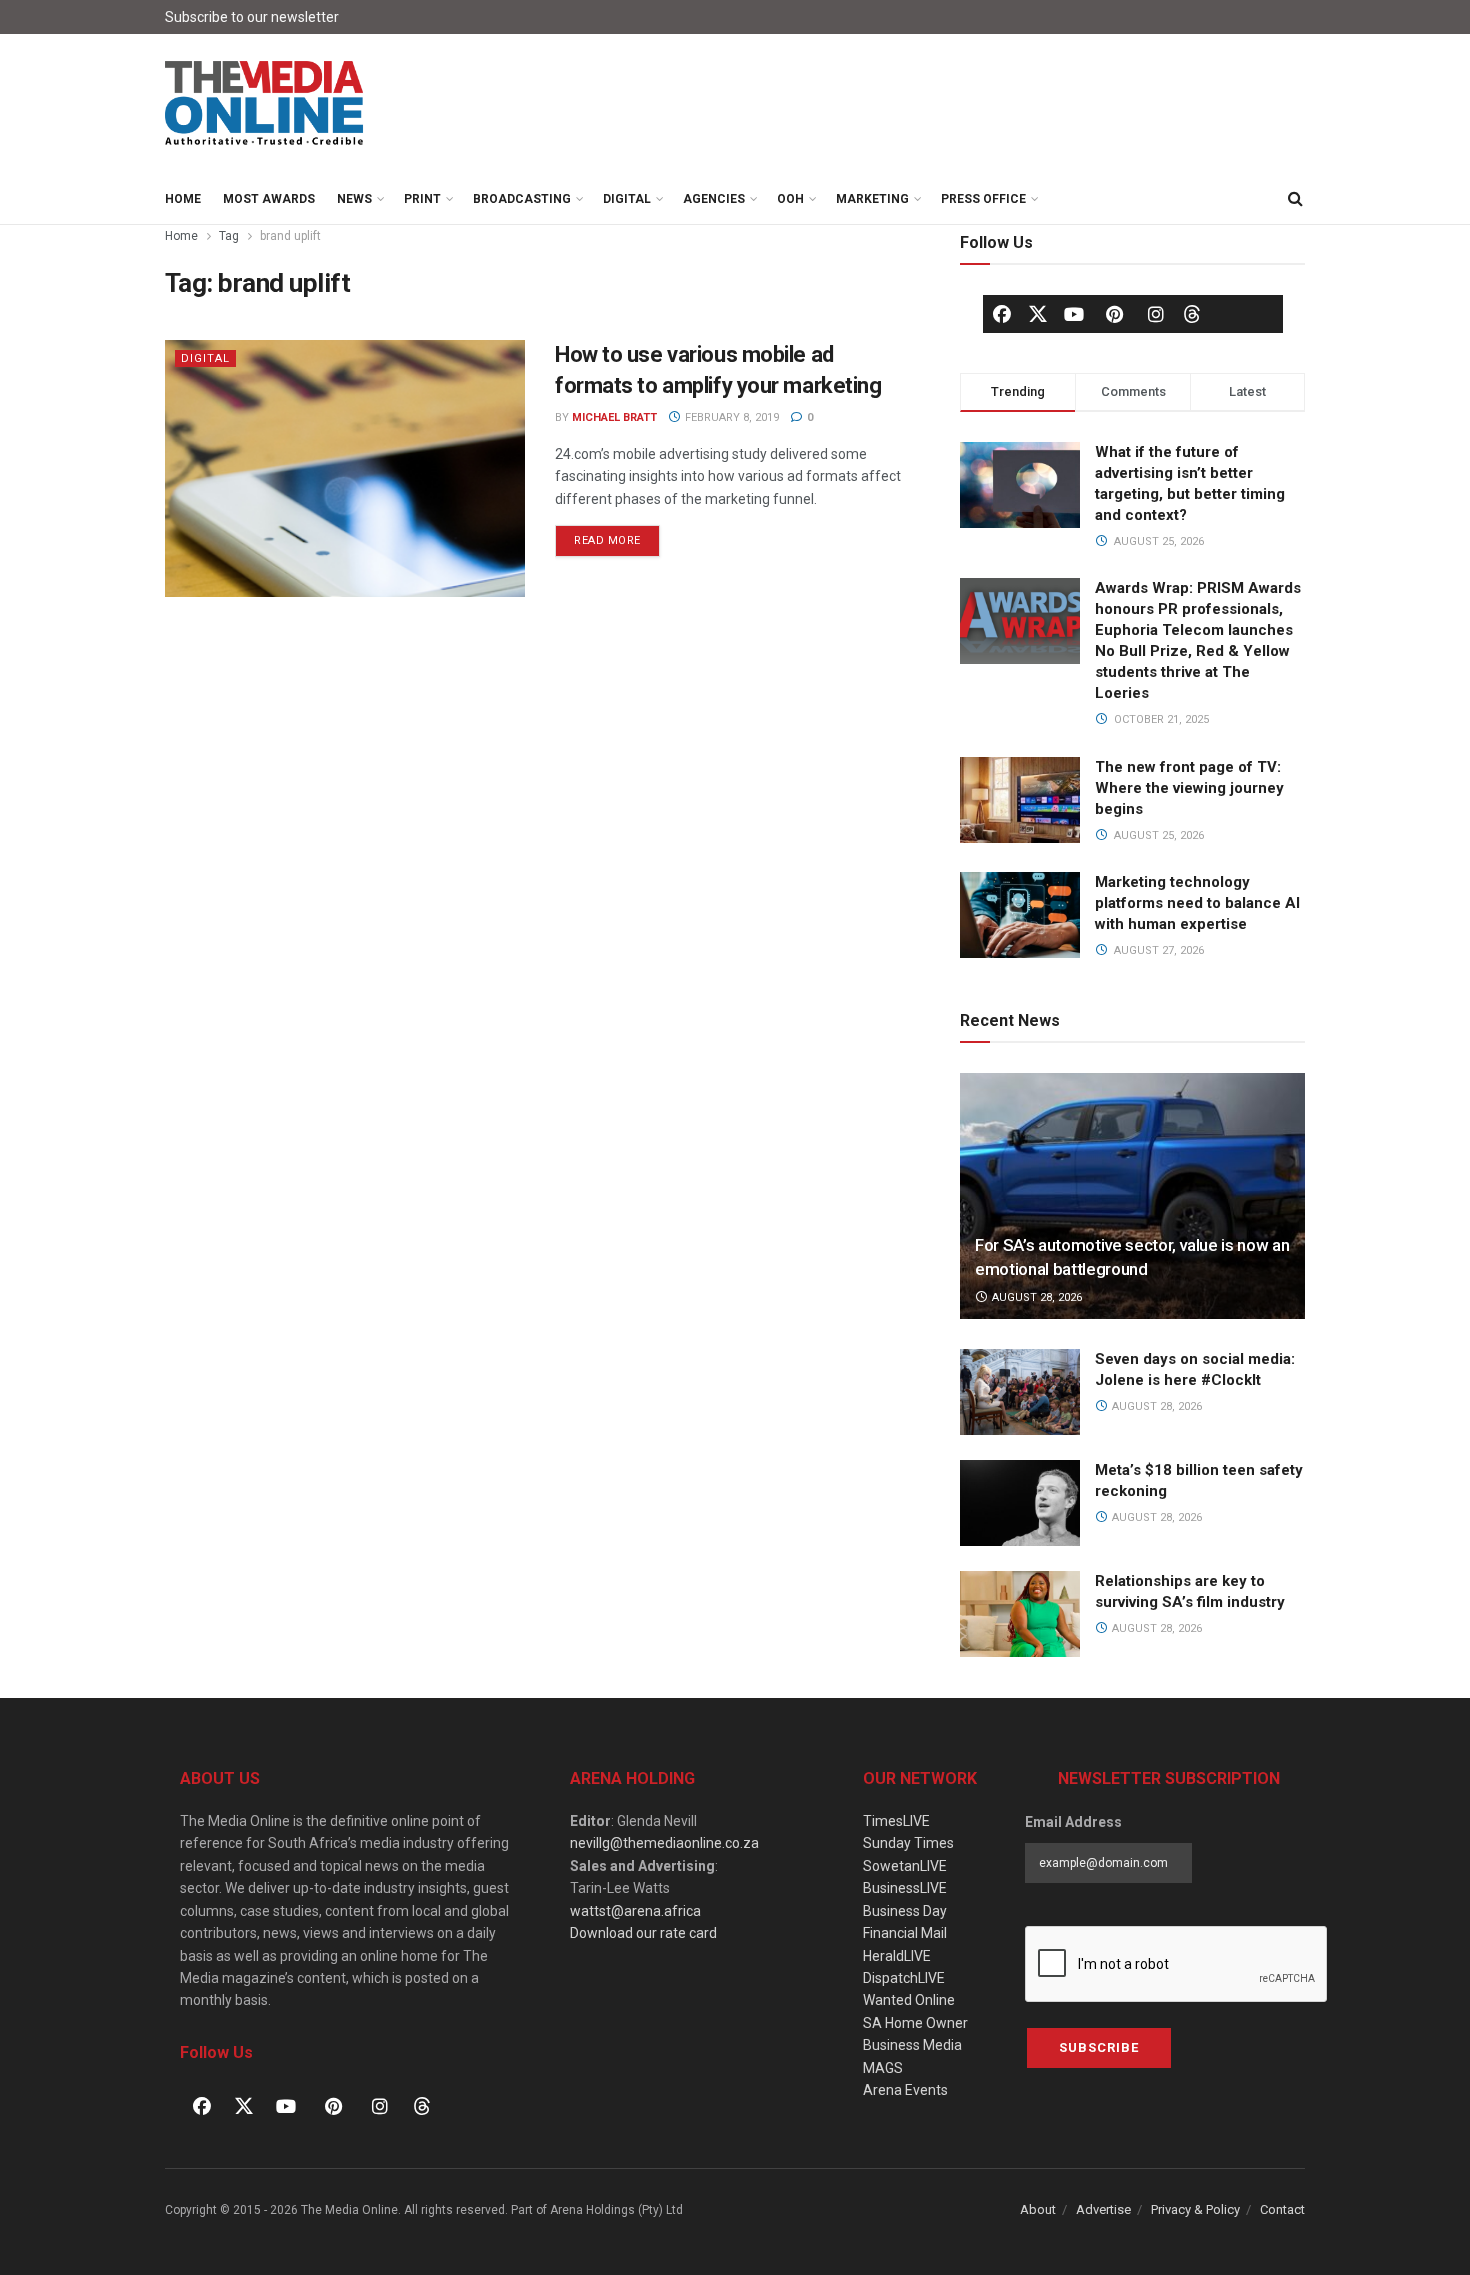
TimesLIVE (896, 1821)
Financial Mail (905, 1933)
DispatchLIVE (904, 1978)
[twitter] (1038, 313)
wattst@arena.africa (635, 1911)
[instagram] (1156, 314)
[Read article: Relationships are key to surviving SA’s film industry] (1020, 1614)
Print (422, 199)
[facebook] (1002, 314)
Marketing (872, 199)
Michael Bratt (614, 417)
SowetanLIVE (905, 1866)
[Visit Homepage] (265, 104)
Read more (617, 536)
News (354, 199)
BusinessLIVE (905, 1888)
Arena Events (905, 2090)
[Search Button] (1295, 199)
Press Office (983, 199)
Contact (1282, 2209)
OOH (790, 199)
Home (183, 199)
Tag (229, 236)
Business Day (905, 1911)
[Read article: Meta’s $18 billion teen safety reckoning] (1020, 1503)
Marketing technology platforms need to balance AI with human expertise (1197, 903)
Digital (627, 199)
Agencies (714, 199)
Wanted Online (909, 2000)
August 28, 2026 (1035, 1297)
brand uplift (290, 236)
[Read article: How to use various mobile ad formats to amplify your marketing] (345, 468)
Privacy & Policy (1195, 2209)
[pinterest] (1115, 314)
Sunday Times (908, 1843)
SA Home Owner (915, 2023)
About (1038, 2209)
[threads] (1192, 313)
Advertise (1103, 2209)
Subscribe (1099, 2047)
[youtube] (1074, 314)
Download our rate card (643, 1933)
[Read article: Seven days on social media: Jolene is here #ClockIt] (1020, 1392)
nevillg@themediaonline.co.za (664, 1843)
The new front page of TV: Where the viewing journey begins (1189, 788)
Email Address (1073, 1822)
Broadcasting (522, 199)
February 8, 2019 (730, 417)
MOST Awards (269, 199)
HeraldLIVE (897, 1956)
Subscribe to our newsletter (252, 17)
